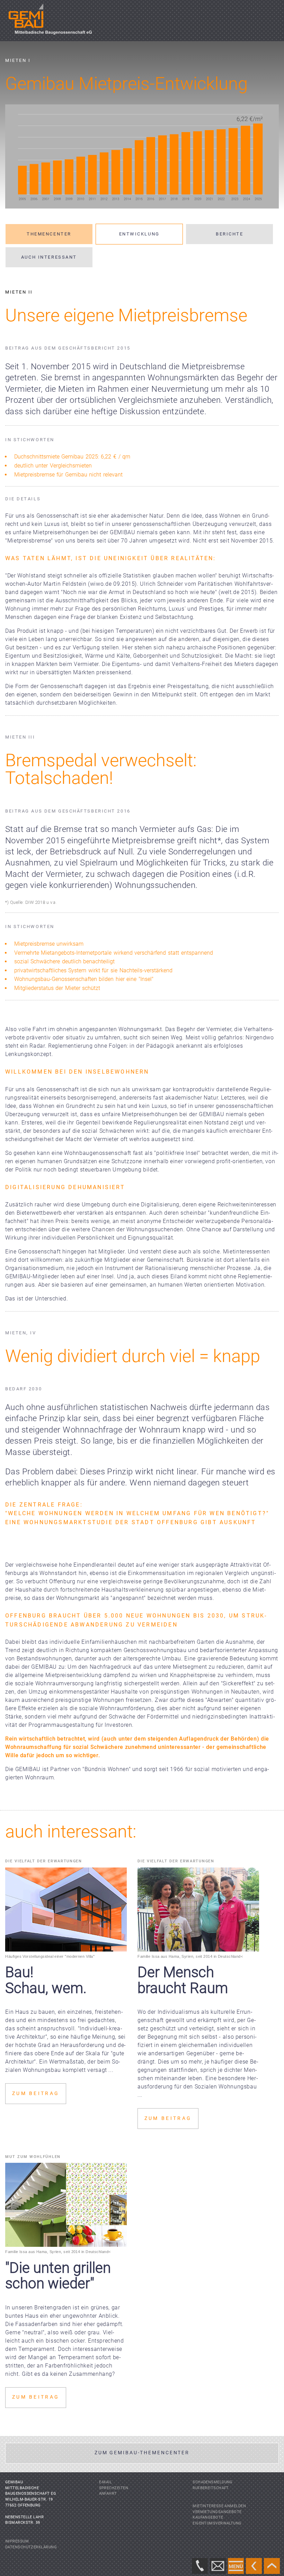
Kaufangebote (208, 2517)
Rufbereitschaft (211, 2488)
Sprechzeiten (114, 2488)
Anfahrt (108, 2494)
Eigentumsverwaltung (217, 2523)
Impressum (17, 2541)
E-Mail (106, 2482)
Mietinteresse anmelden (219, 2506)
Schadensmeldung (213, 2482)
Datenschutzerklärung (31, 2547)
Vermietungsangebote (217, 2512)
